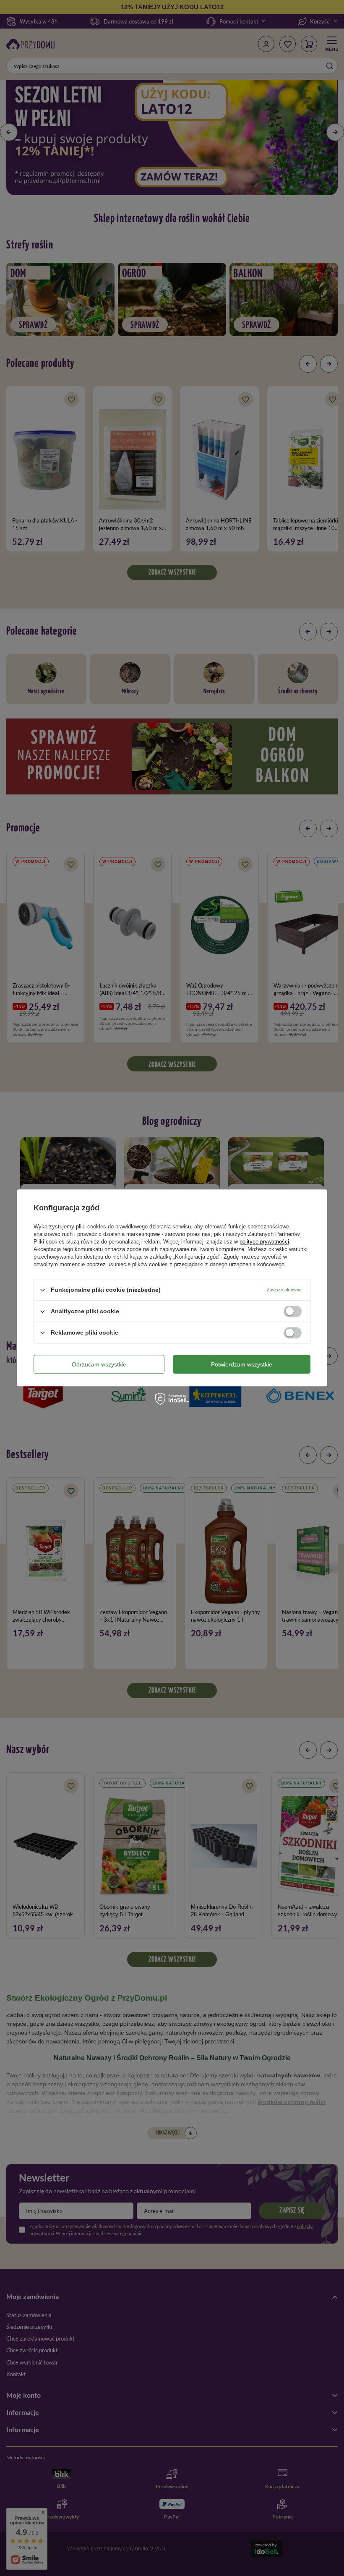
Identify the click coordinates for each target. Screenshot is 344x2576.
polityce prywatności (264, 1242)
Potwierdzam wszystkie (242, 1364)
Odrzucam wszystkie (99, 1364)
